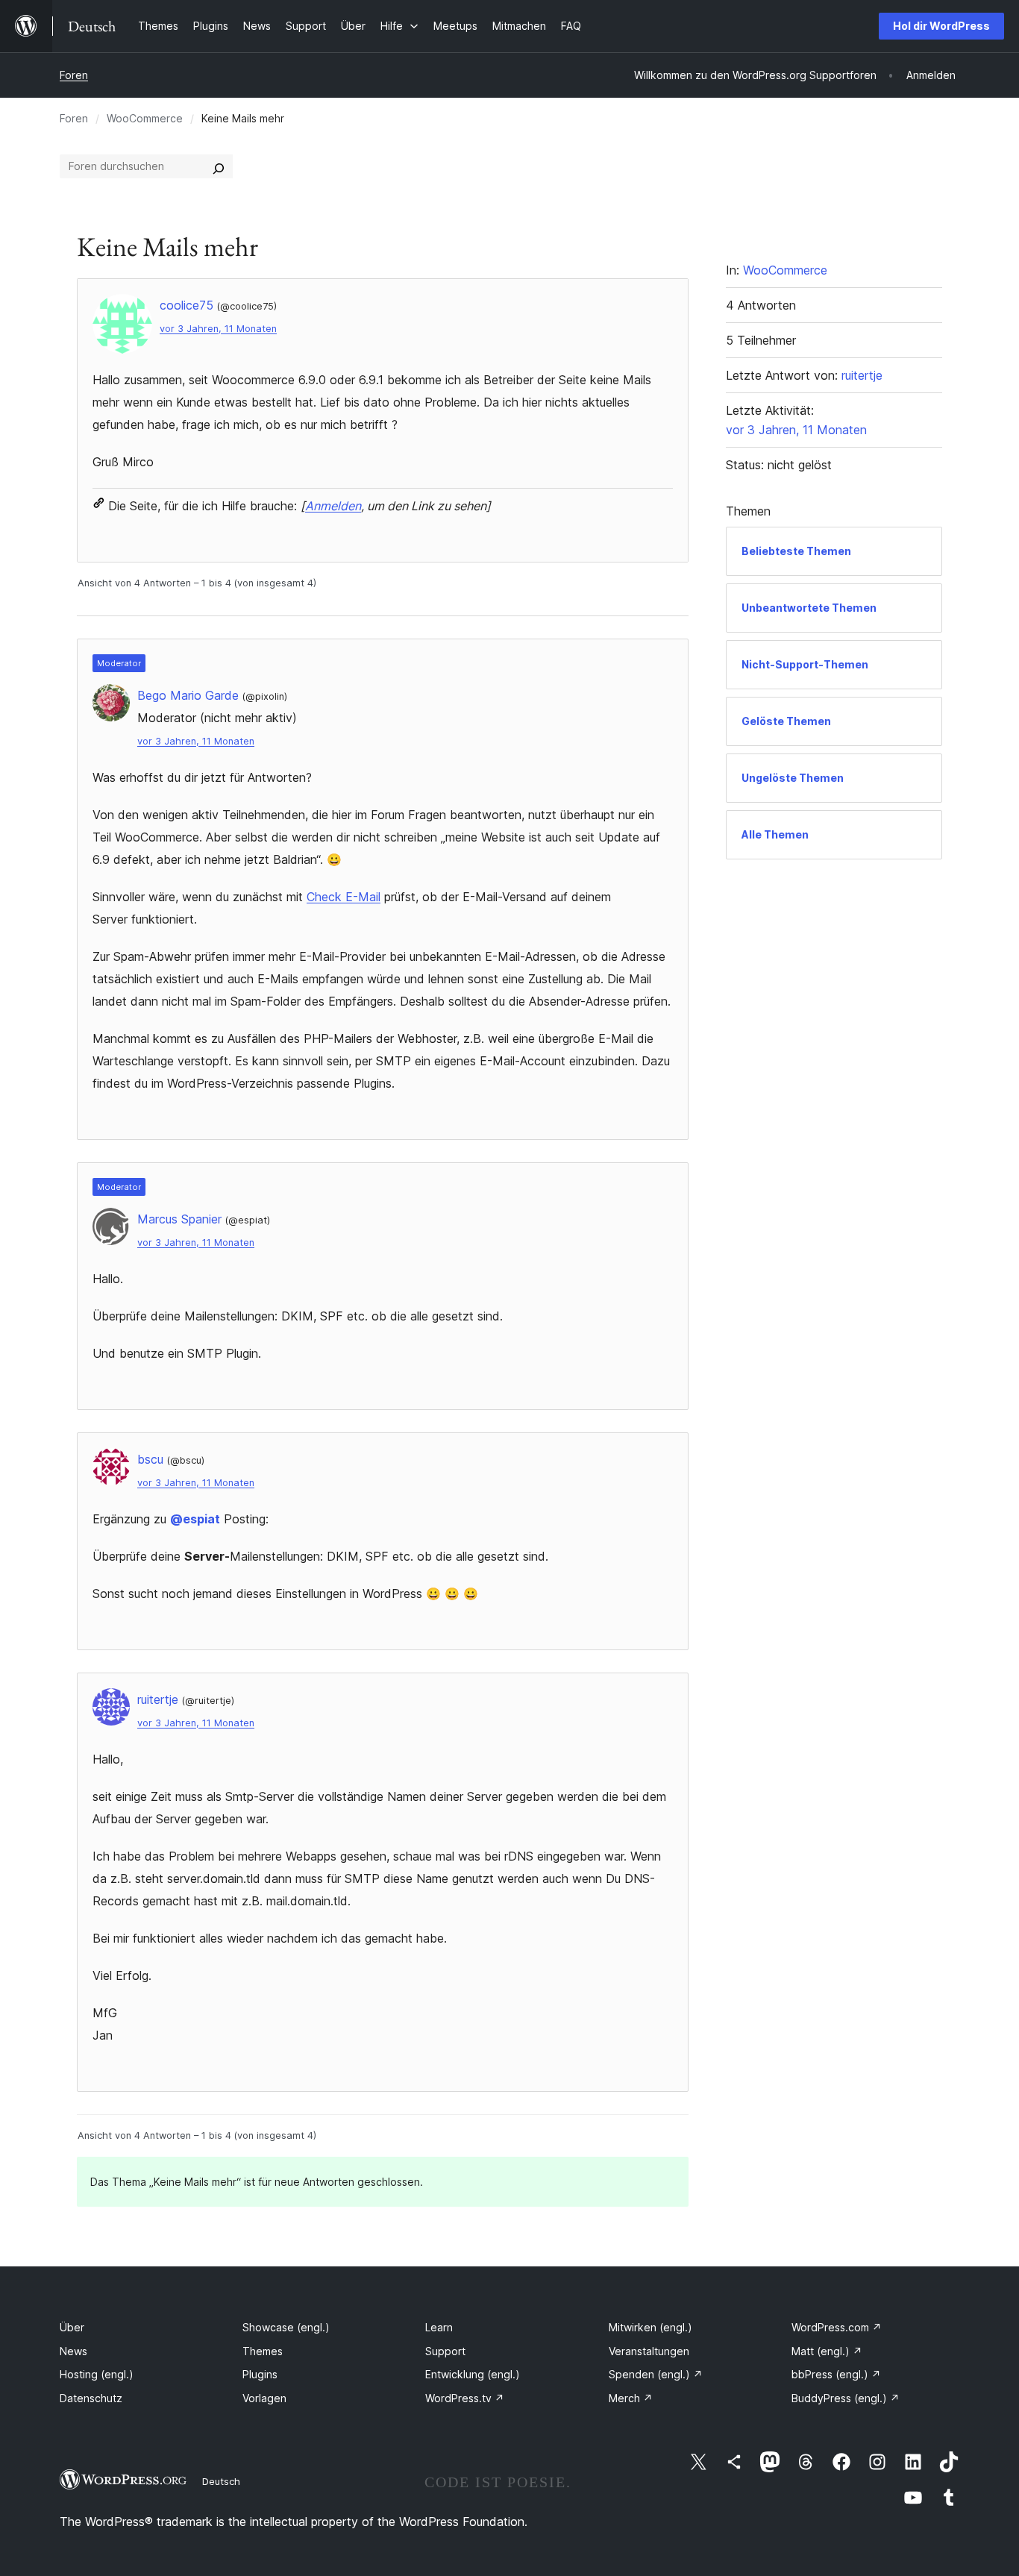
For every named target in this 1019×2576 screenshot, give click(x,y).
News (73, 2351)
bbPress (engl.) (836, 2374)
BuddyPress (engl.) (846, 2398)
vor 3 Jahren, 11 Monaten (218, 329)
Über (72, 2327)
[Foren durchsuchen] (219, 166)
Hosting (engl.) (97, 2374)
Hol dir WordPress (941, 26)
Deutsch (221, 2481)
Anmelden (333, 506)
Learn (439, 2327)
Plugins (260, 2374)
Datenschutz (91, 2398)
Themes (263, 2351)
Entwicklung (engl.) (473, 2374)
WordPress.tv (465, 2398)
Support (445, 2351)
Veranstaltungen (649, 2351)
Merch (631, 2398)
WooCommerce (145, 118)
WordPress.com (837, 2327)
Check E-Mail (344, 897)
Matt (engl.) (827, 2351)
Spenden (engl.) (656, 2374)
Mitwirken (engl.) (650, 2327)
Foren (74, 75)
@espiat (195, 1519)
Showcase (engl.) (286, 2327)
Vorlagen (264, 2398)
